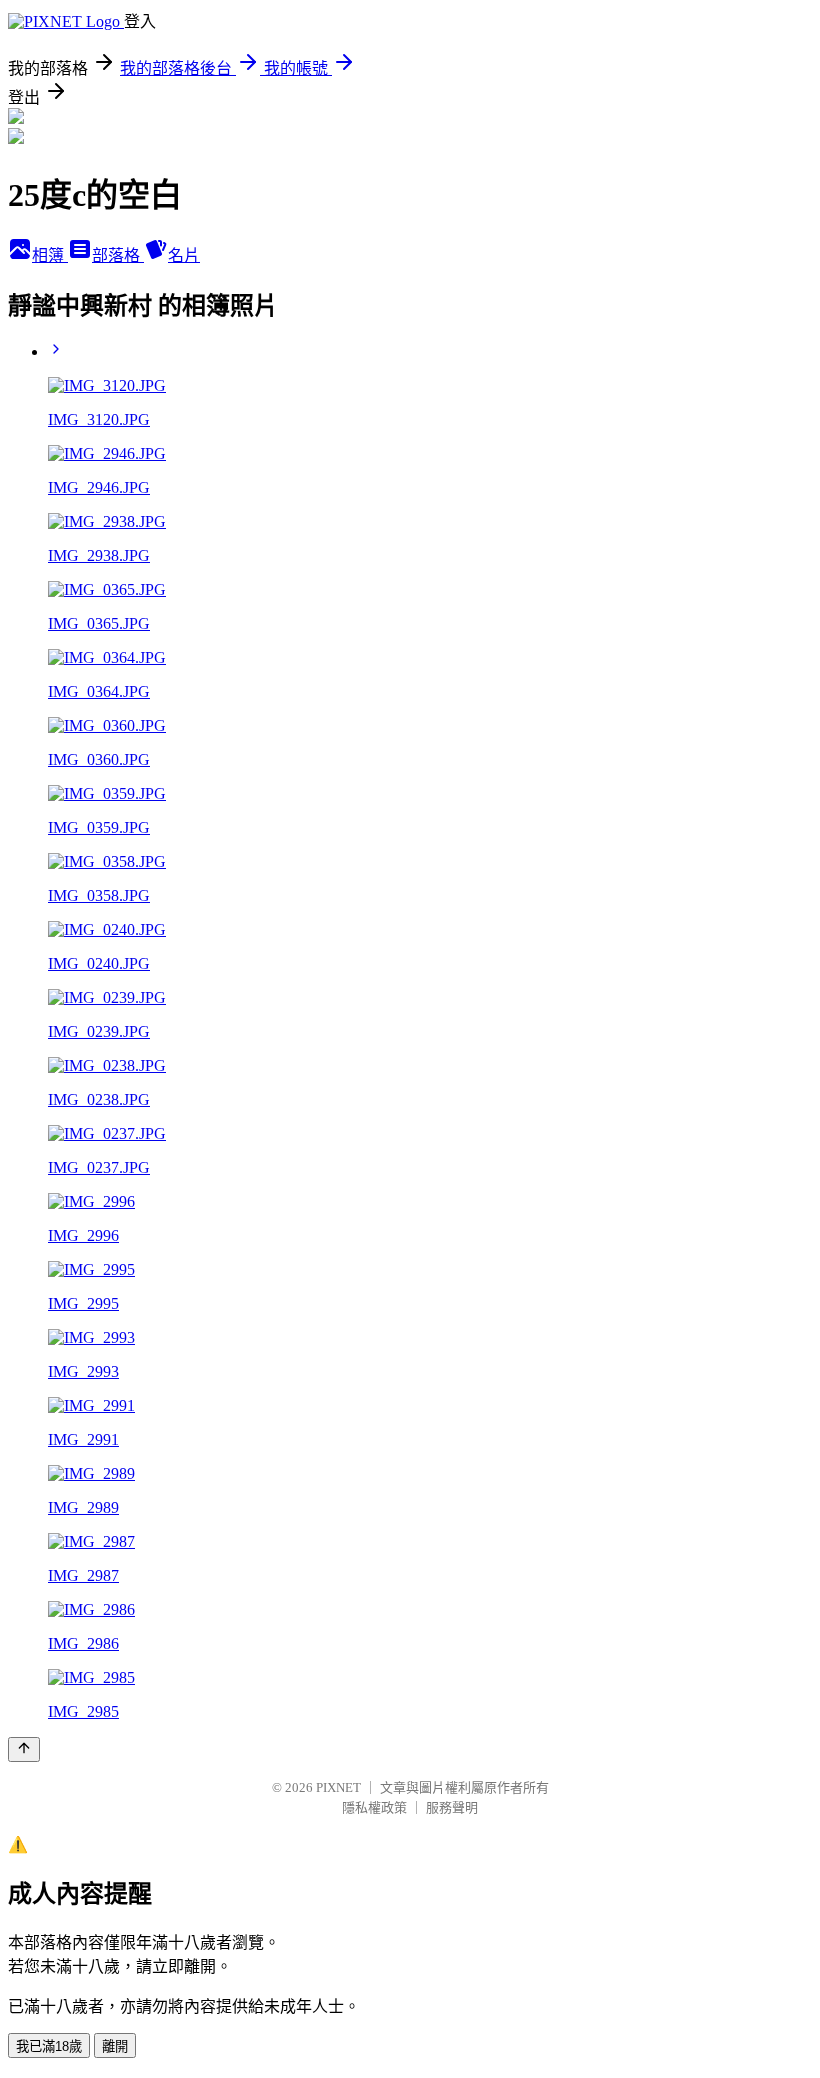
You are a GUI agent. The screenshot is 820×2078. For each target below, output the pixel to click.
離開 (115, 2046)
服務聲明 (452, 1807)
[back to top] (24, 1749)
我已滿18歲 (49, 2046)
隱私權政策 (374, 1807)
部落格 (118, 255)
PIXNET (338, 1787)
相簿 (50, 255)
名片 (184, 255)
